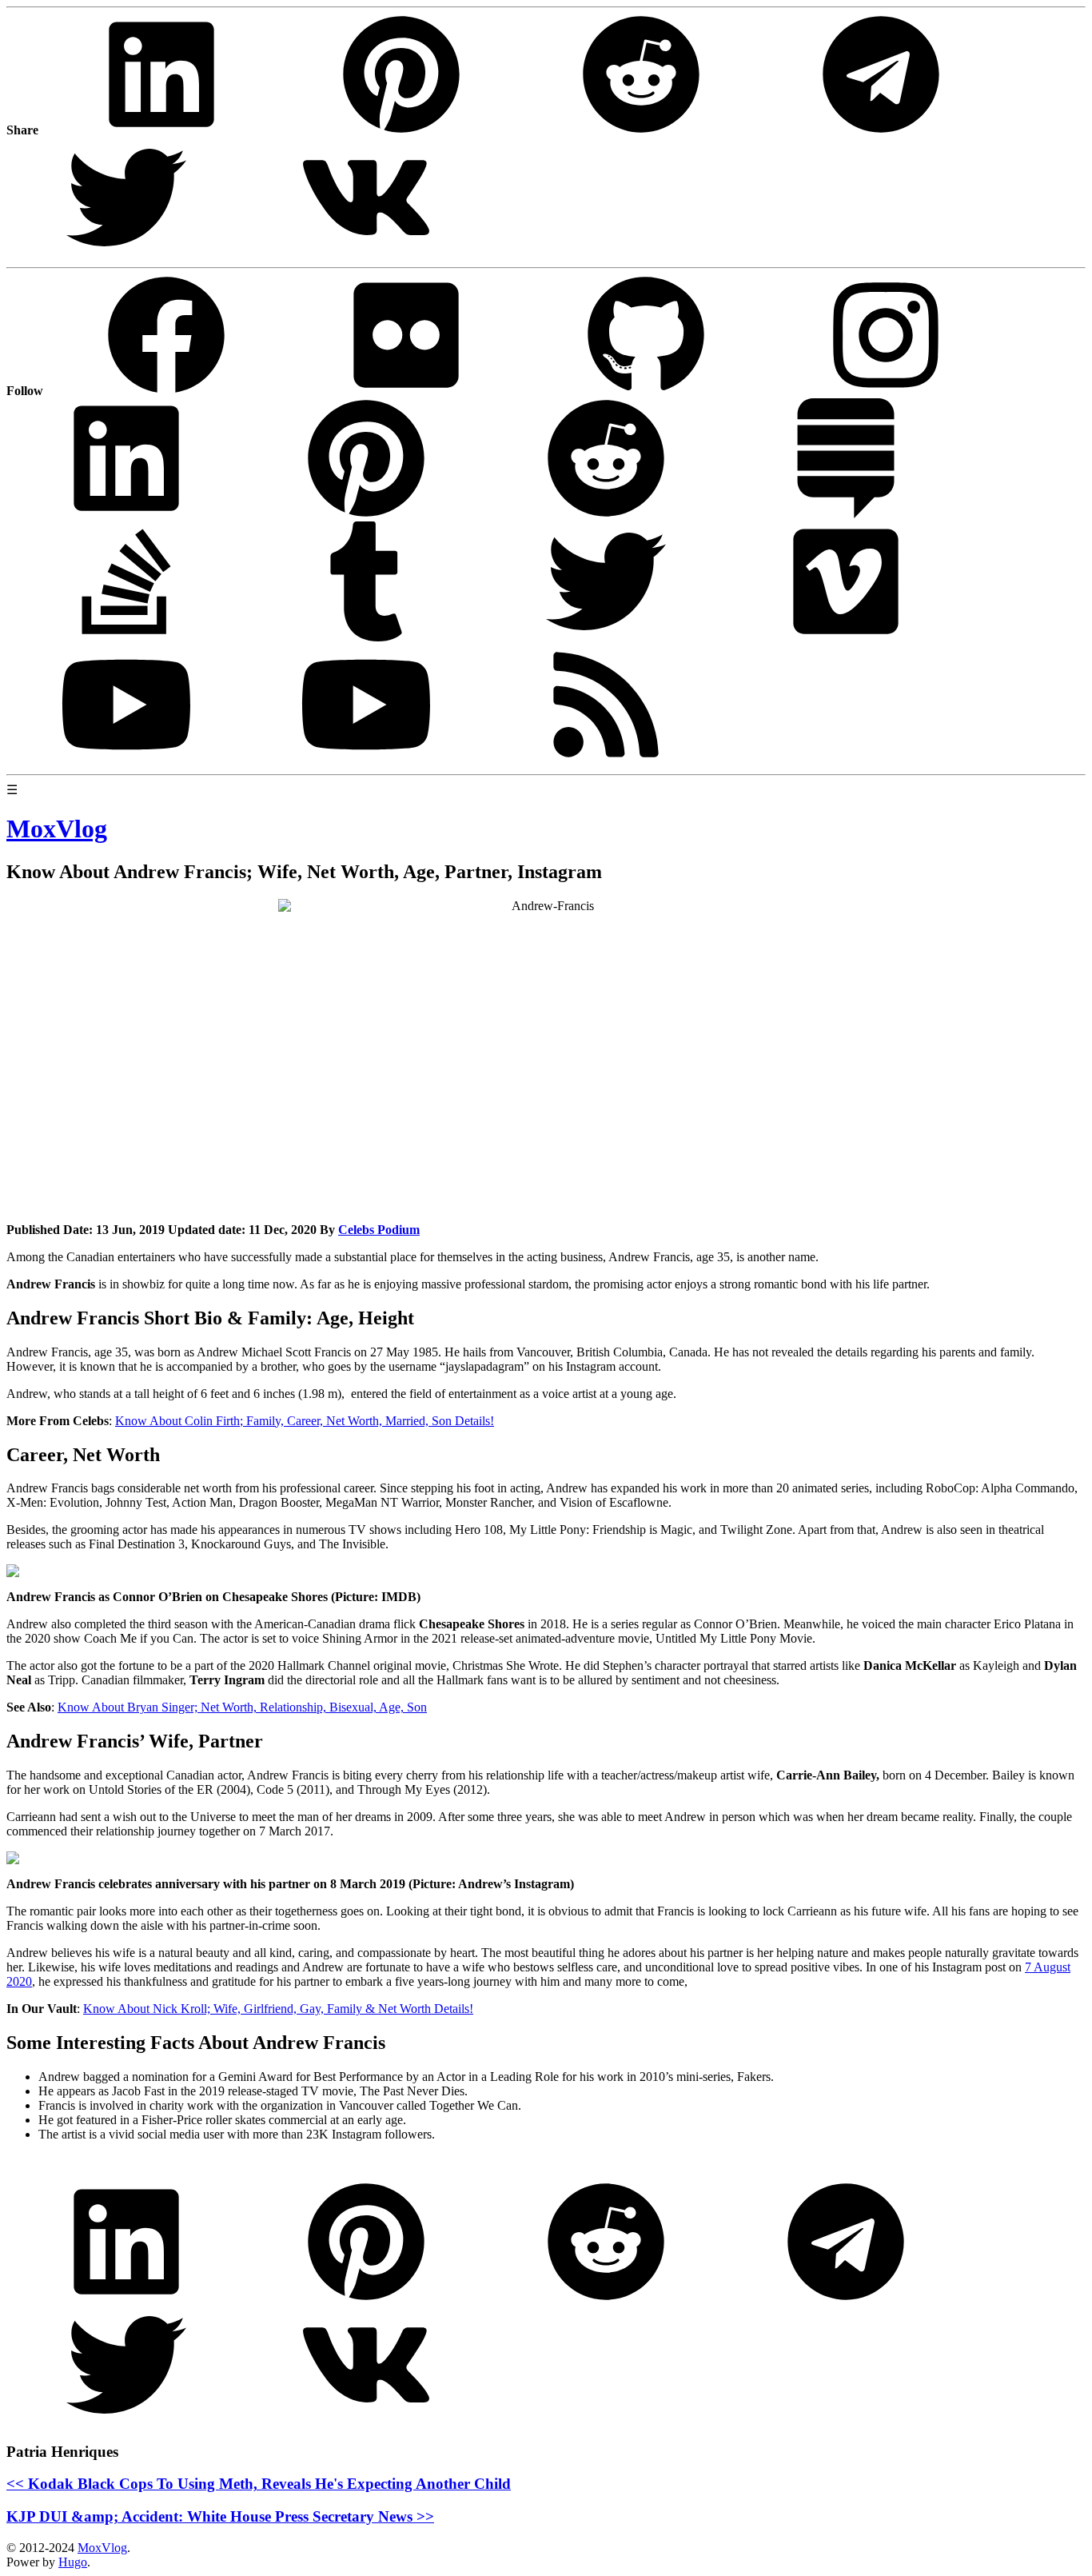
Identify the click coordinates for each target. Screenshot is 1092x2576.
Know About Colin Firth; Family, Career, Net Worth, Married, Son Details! (305, 1421)
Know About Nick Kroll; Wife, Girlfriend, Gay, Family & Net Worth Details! (278, 2009)
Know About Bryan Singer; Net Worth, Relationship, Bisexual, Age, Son (242, 1707)
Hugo (73, 2562)
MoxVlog (102, 2548)
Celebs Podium (379, 1230)
